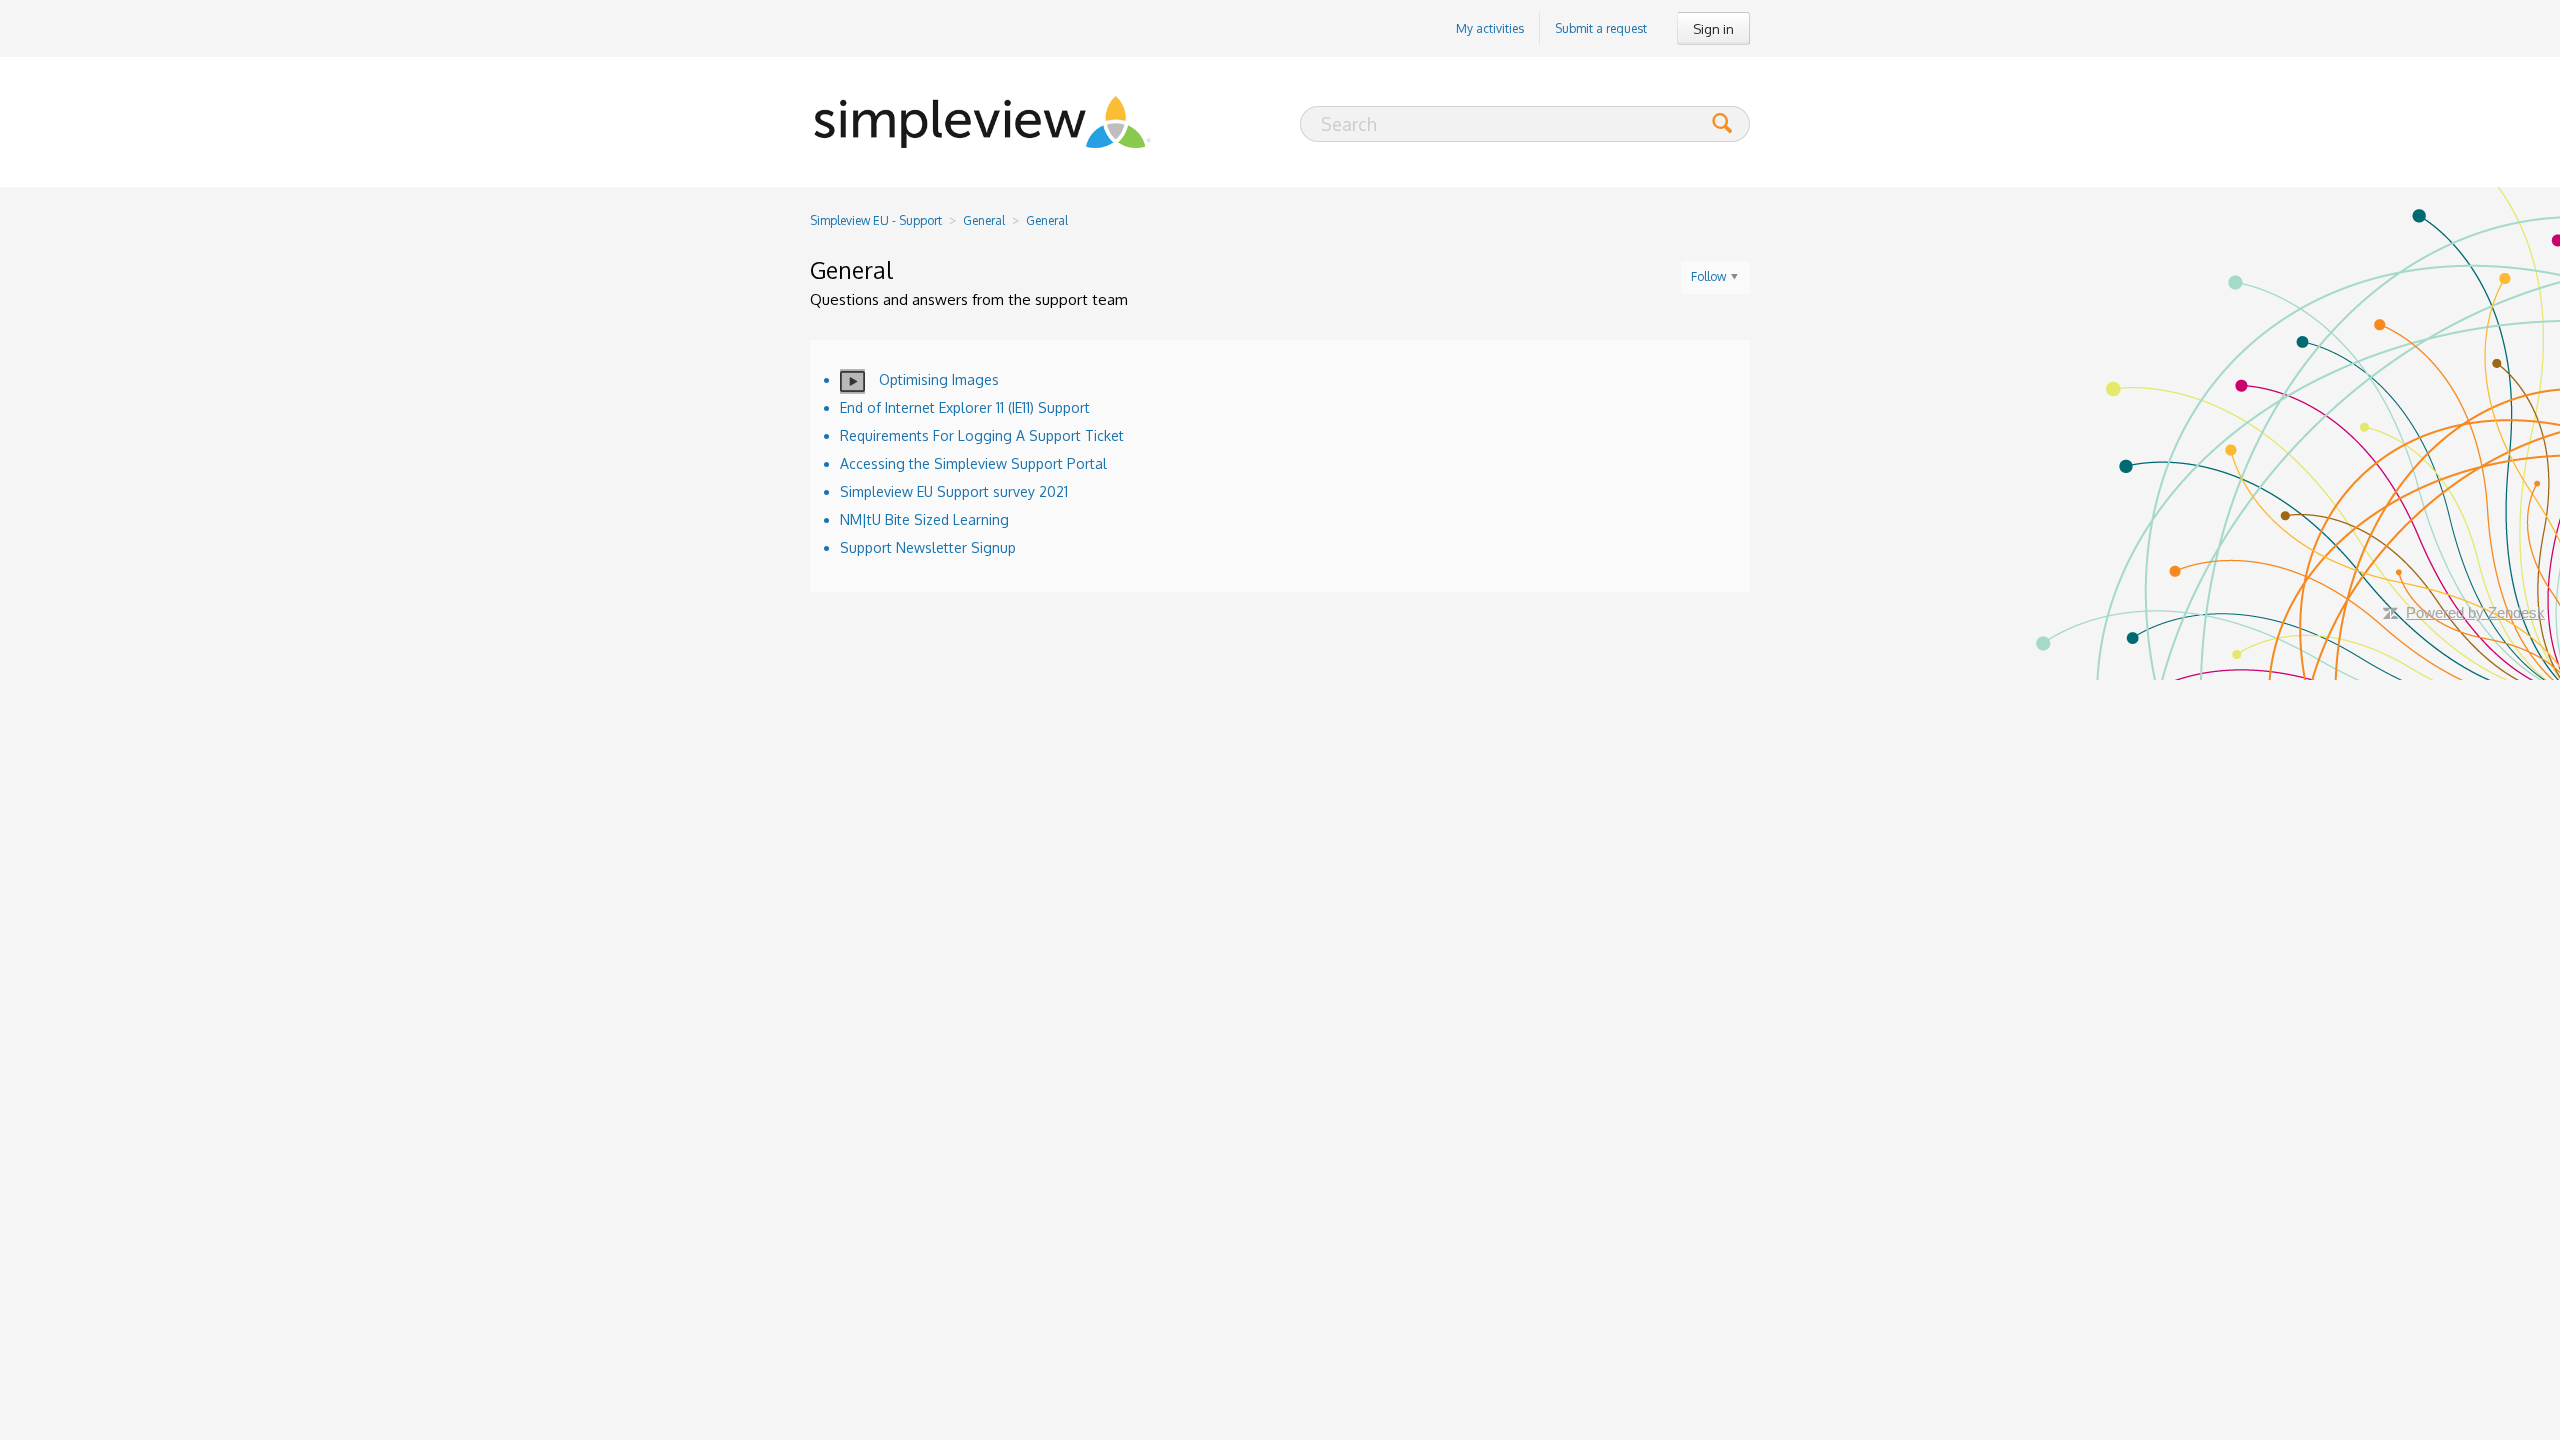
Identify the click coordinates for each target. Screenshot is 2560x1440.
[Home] (982, 122)
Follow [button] (1708, 276)
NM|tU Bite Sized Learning (924, 519)
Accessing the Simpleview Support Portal (973, 463)
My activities (1490, 28)
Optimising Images (937, 379)
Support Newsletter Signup (928, 547)
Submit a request (1601, 28)
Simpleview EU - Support (876, 220)
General (984, 220)
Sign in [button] (1713, 29)
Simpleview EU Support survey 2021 (954, 491)
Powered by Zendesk (2475, 612)
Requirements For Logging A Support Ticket (982, 435)
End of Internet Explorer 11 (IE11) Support (965, 407)
